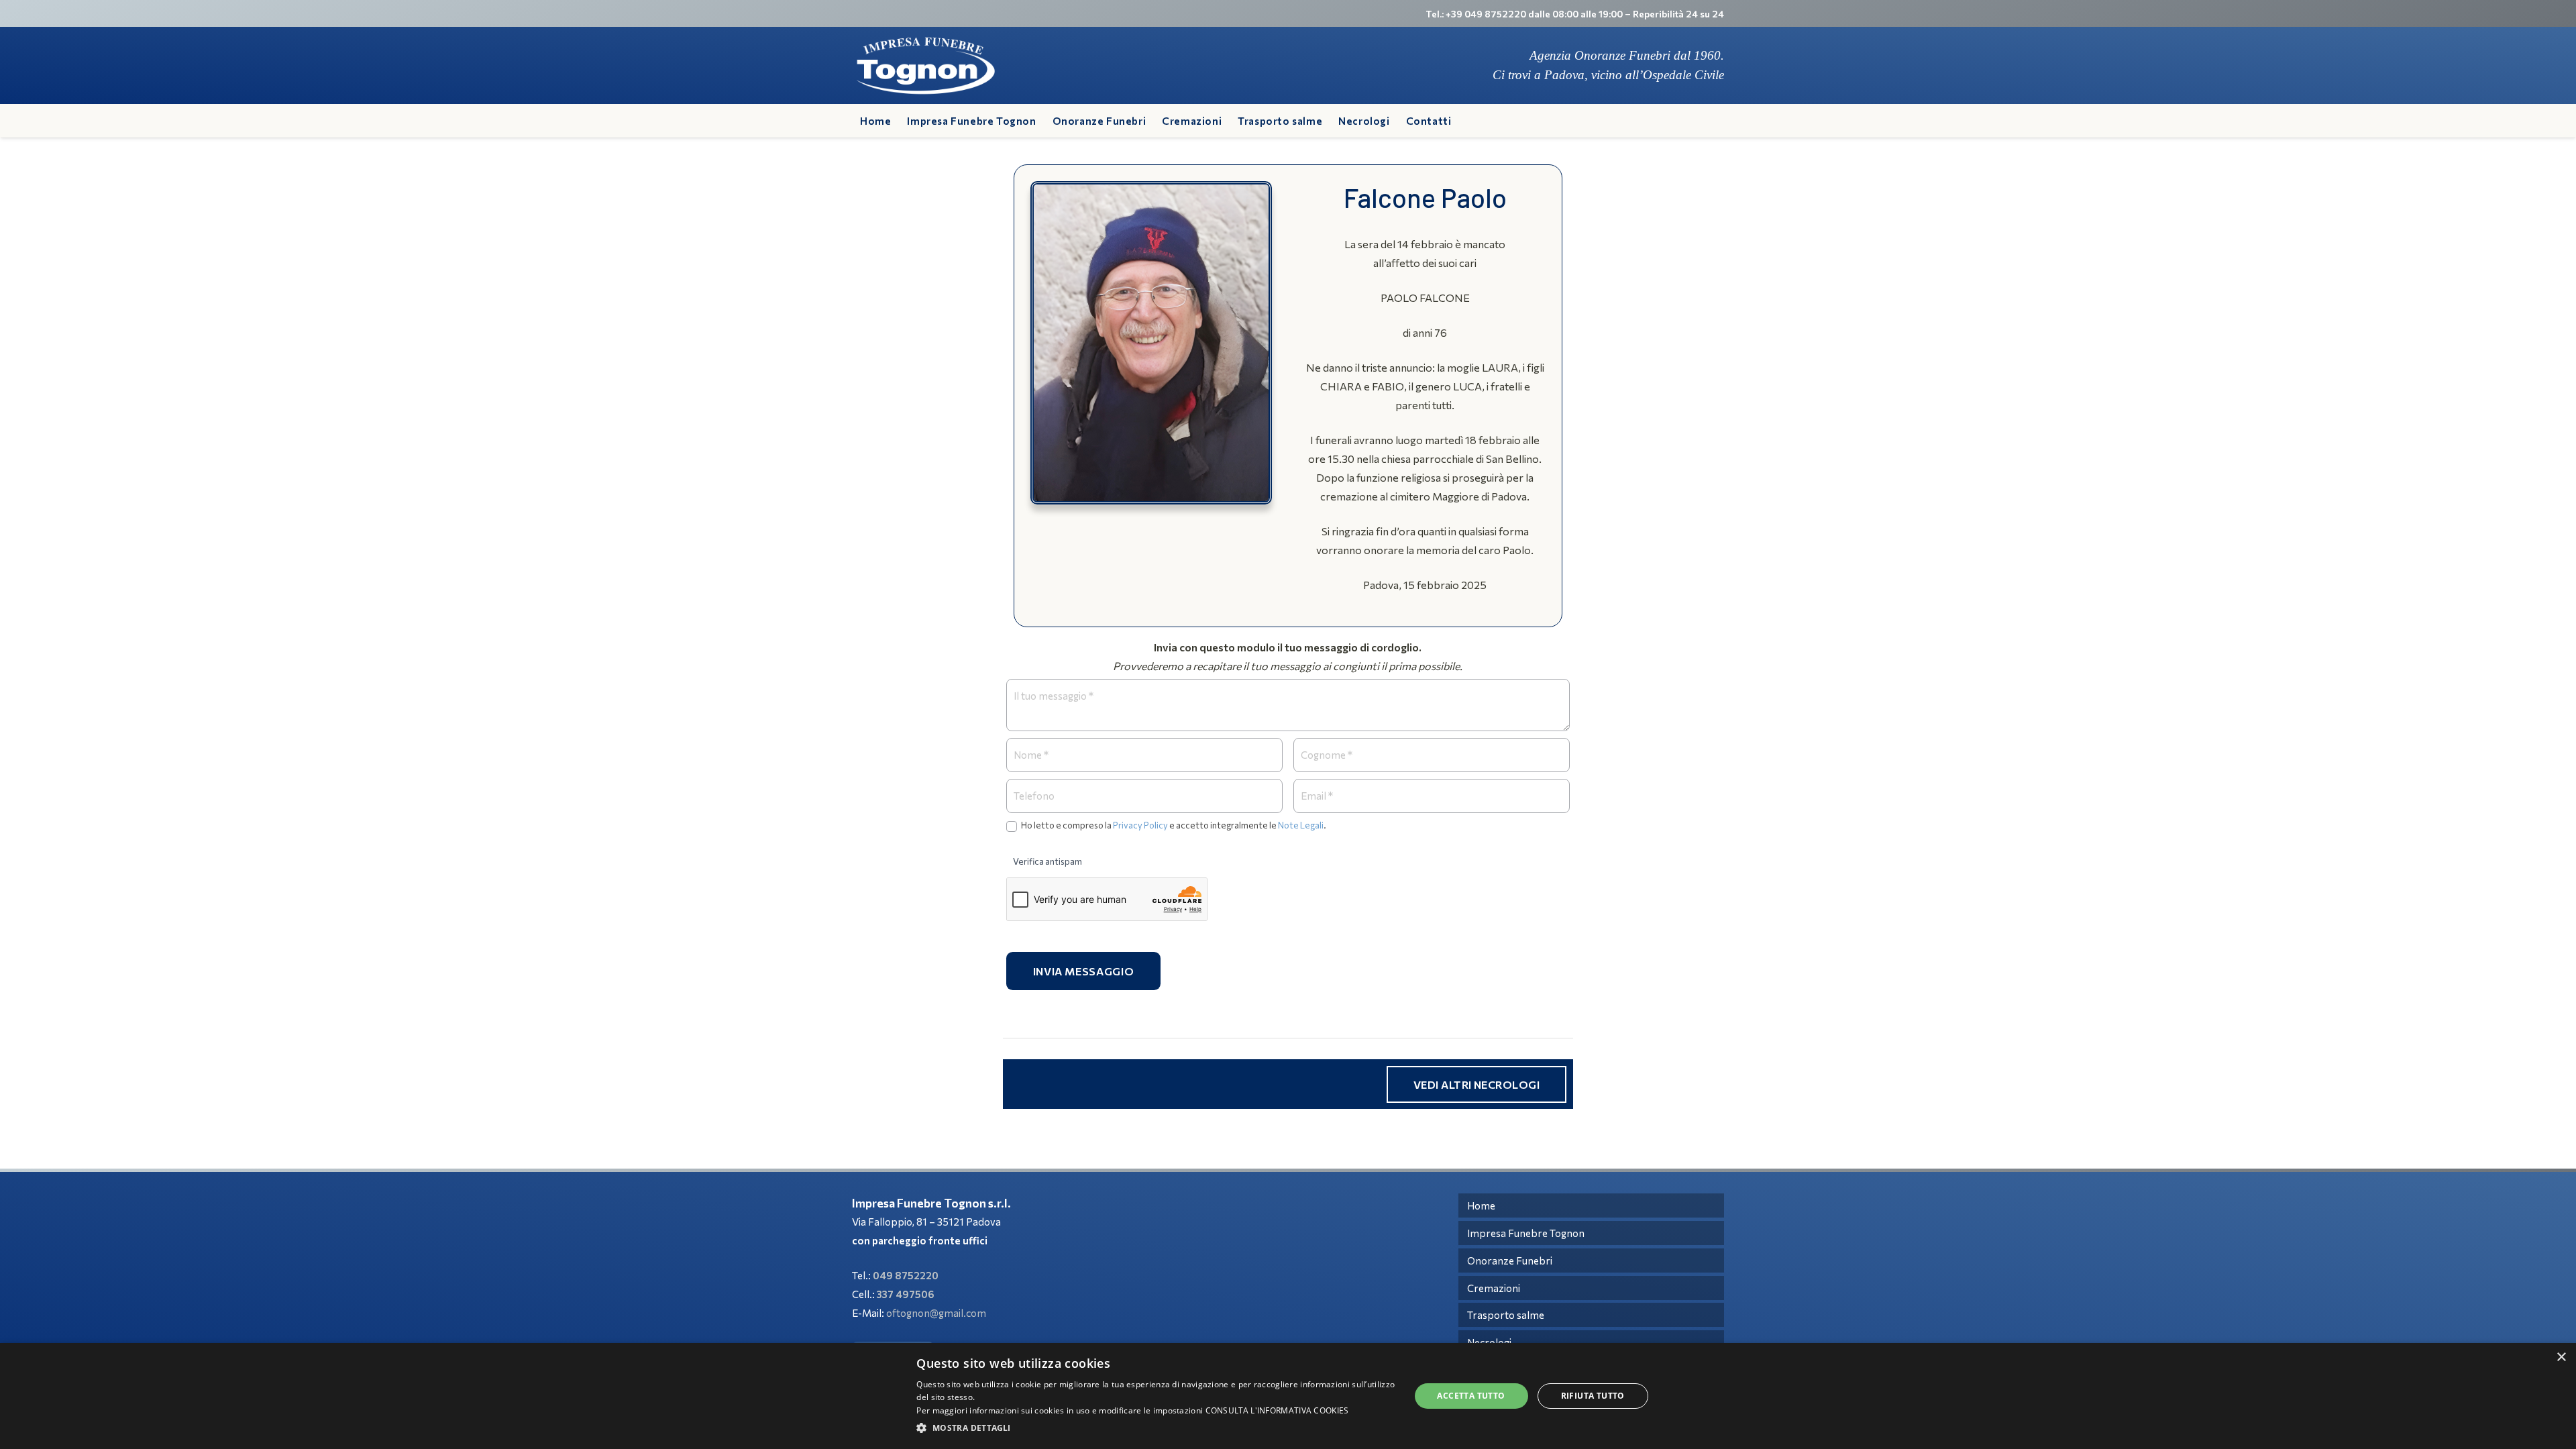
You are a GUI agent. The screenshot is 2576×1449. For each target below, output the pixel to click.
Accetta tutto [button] (1471, 1396)
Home (1481, 1205)
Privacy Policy (1140, 825)
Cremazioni (1494, 1288)
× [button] (2561, 1357)
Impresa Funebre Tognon (1526, 1233)
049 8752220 (906, 1275)
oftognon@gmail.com (936, 1313)
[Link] (926, 66)
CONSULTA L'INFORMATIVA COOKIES (1277, 1410)
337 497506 (906, 1294)
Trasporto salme (1506, 1315)
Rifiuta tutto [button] (1593, 1396)
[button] (1156, 1428)
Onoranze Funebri (1510, 1260)
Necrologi (1489, 1342)
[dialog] (1288, 1396)
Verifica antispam (1048, 861)
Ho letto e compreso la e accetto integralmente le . (1173, 825)
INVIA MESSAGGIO (1084, 971)
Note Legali (1301, 825)
